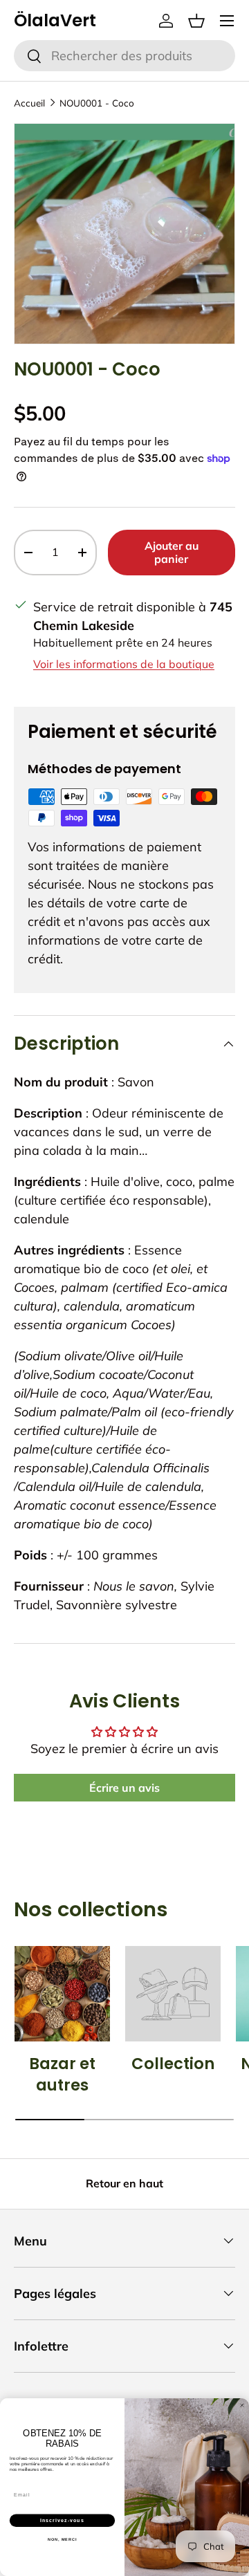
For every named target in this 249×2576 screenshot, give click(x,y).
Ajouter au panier (172, 552)
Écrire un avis (124, 1788)
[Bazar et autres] (62, 1994)
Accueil (29, 103)
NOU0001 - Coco (97, 103)
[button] (196, 21)
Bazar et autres (62, 2075)
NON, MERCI (62, 2539)
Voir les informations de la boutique (124, 664)
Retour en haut (124, 2183)
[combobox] (124, 56)
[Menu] (227, 21)
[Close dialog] (242, 2405)
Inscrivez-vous (62, 2520)
